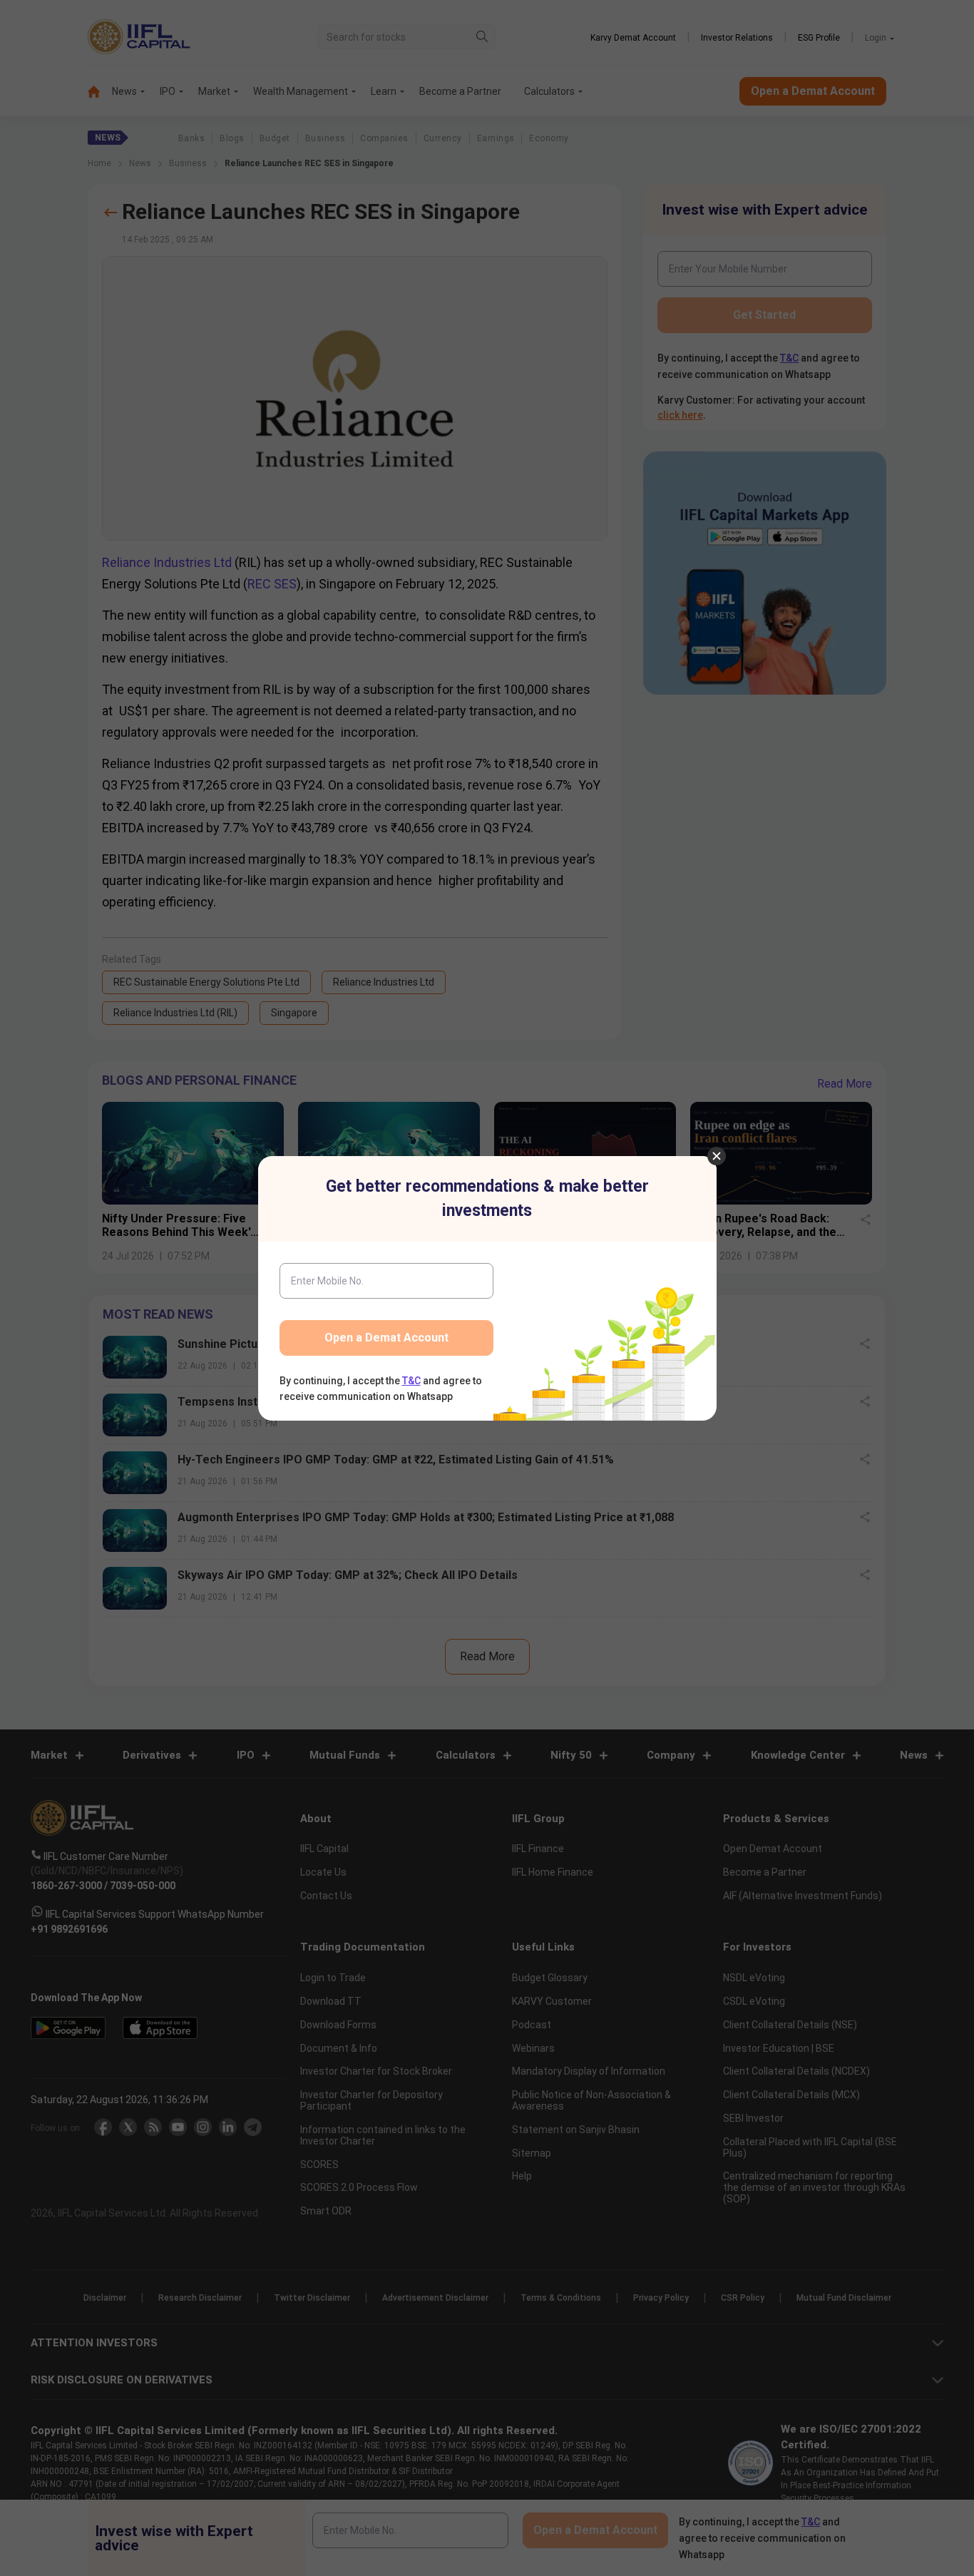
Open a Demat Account (386, 1338)
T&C (411, 1381)
